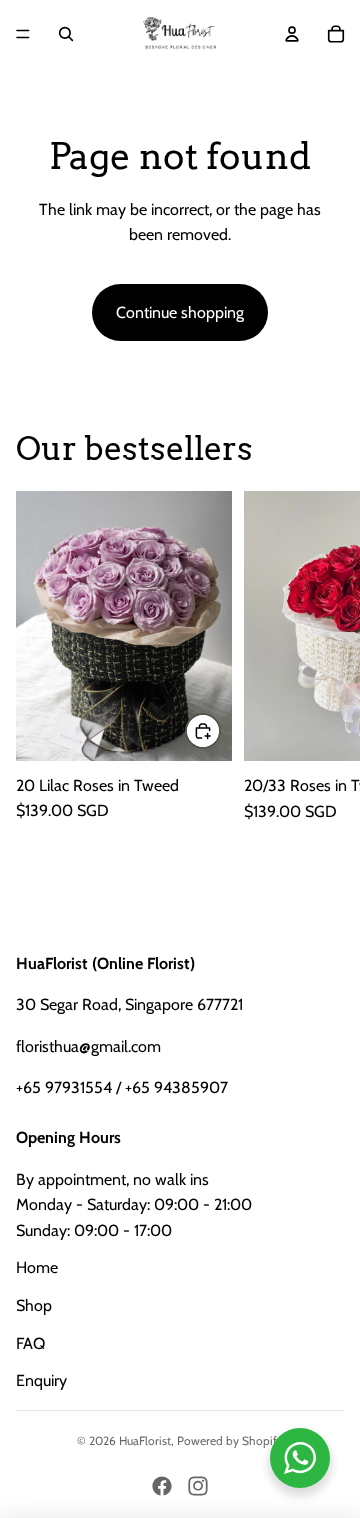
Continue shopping (180, 312)
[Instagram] (198, 1486)
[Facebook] (162, 1486)
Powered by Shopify (230, 1440)
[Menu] (23, 34)
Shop (34, 1305)
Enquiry (41, 1380)
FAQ (30, 1343)
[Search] (66, 34)
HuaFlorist (145, 1440)
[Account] (292, 34)
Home (37, 1267)
